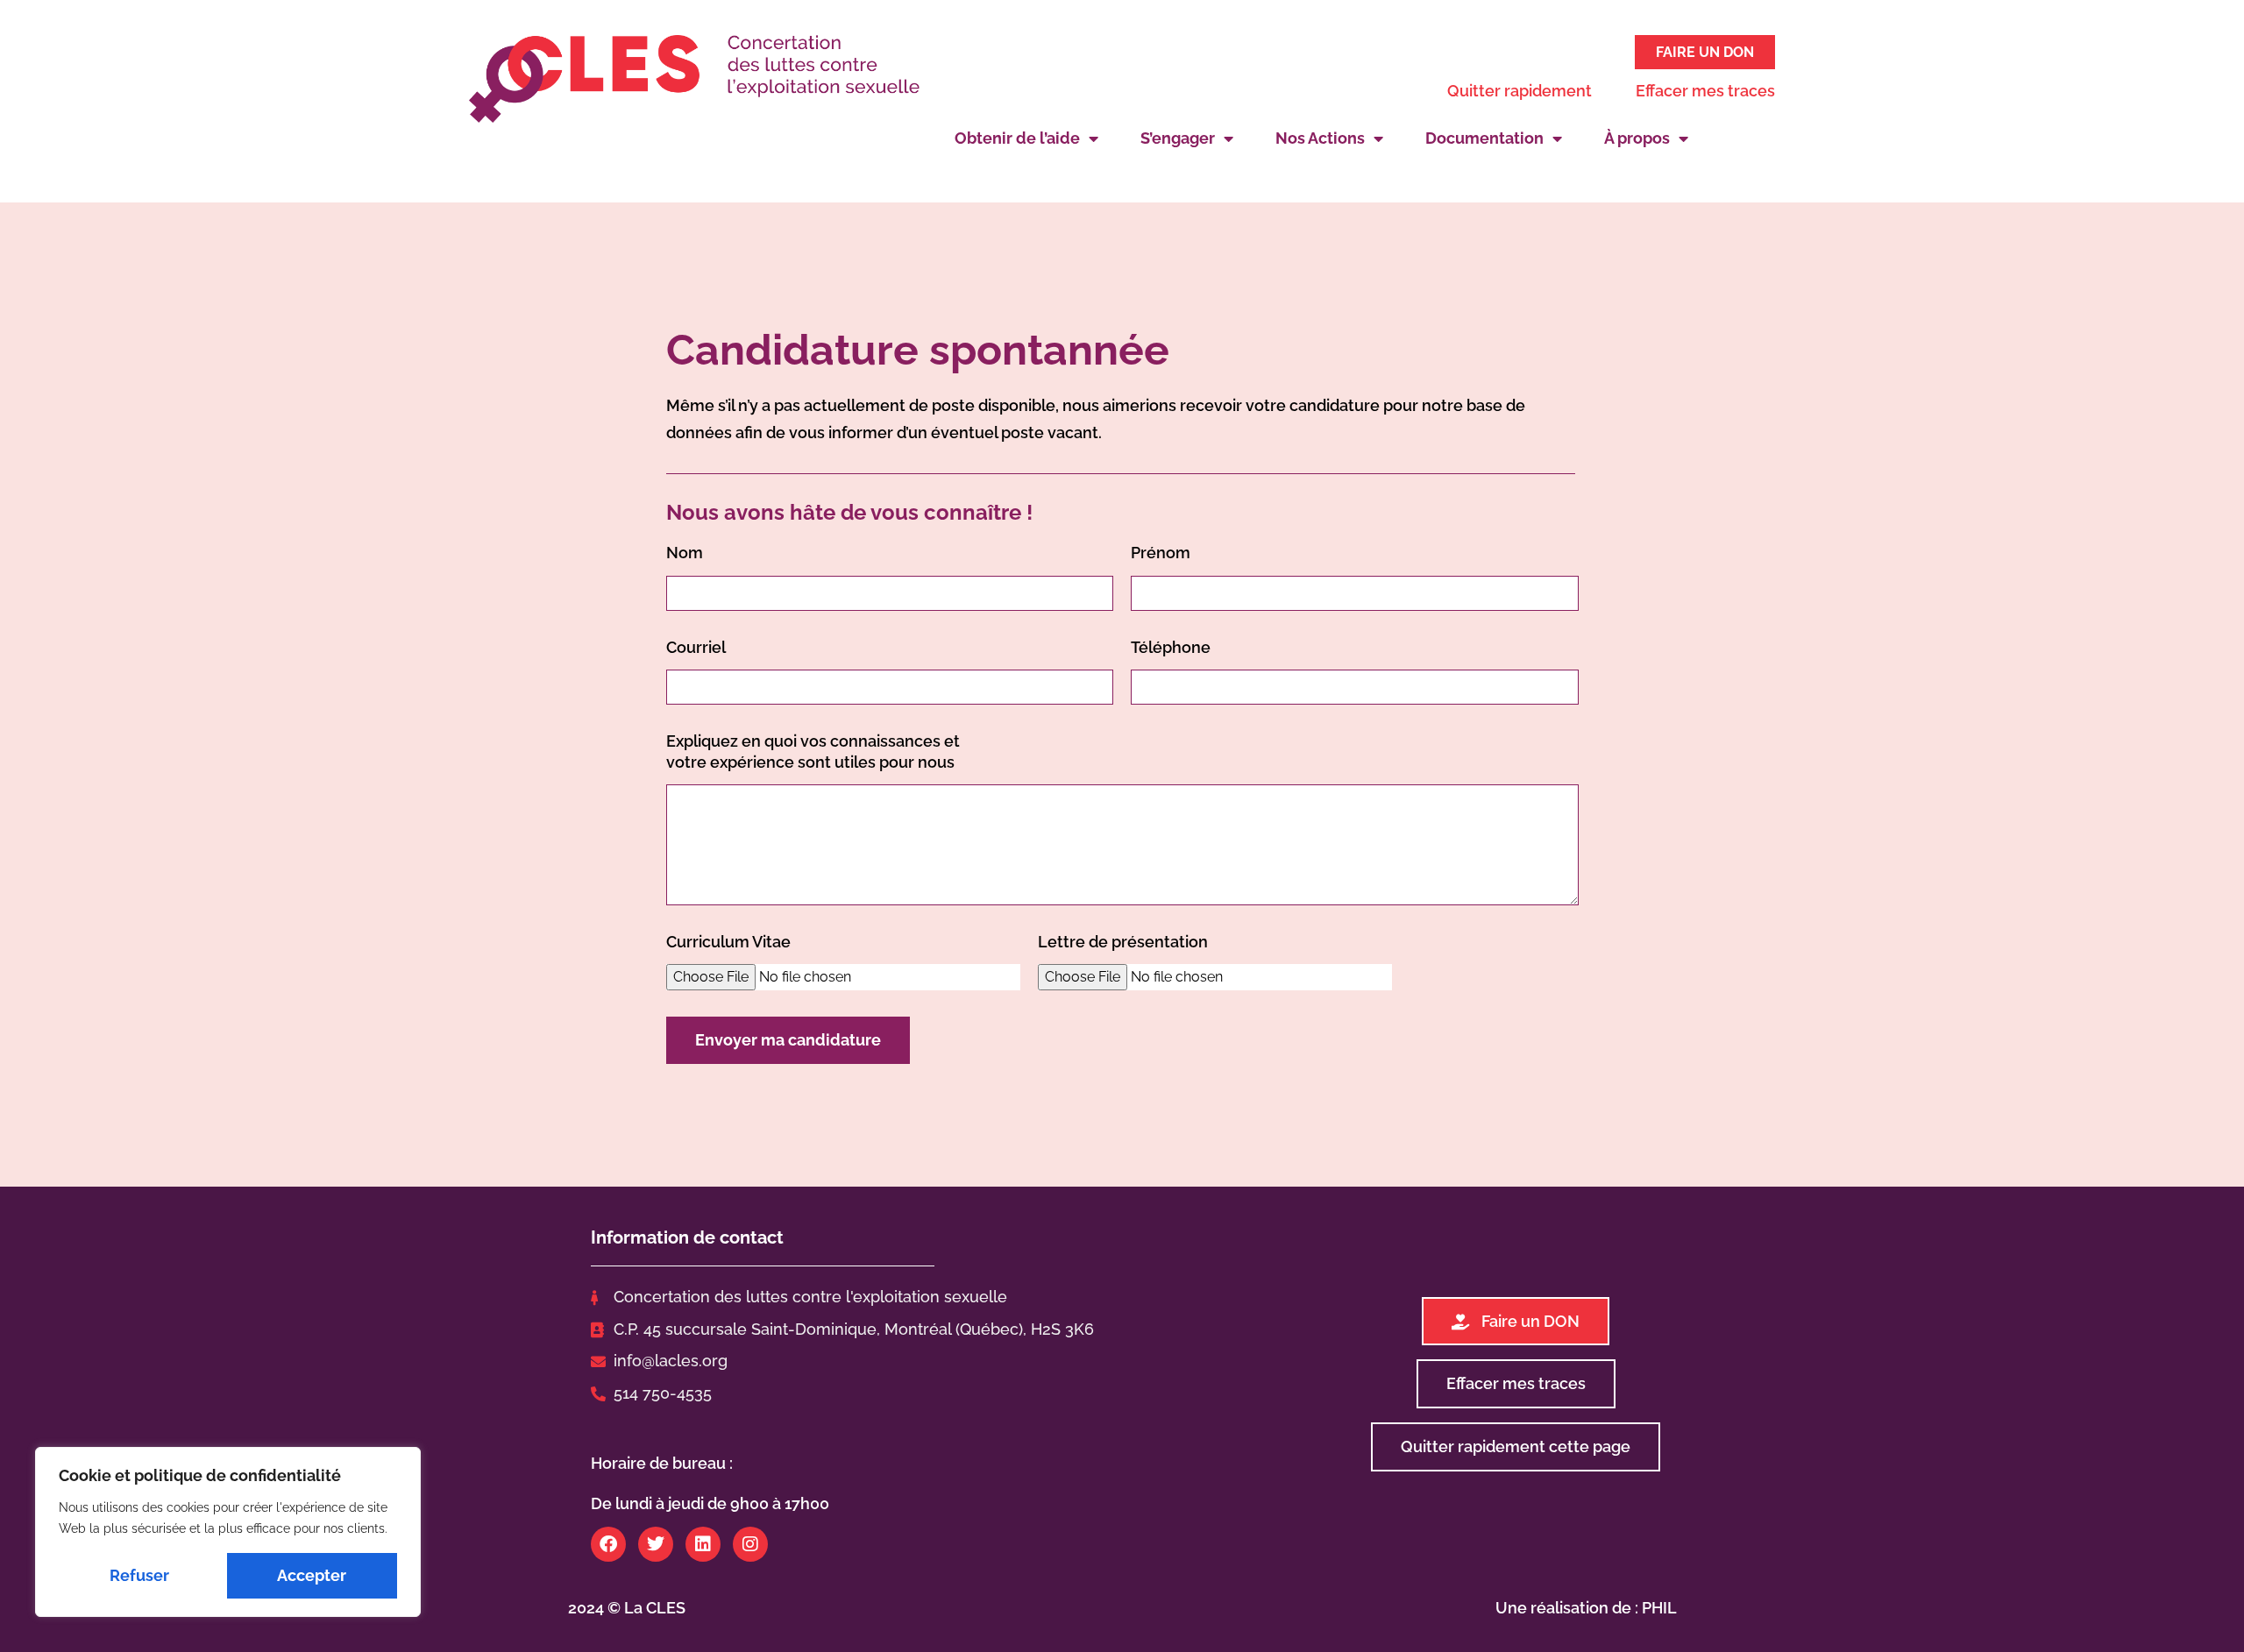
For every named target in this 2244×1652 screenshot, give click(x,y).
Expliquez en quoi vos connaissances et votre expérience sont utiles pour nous (813, 751)
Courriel (696, 647)
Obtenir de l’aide (1017, 138)
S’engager (1178, 138)
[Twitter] (656, 1544)
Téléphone (1171, 647)
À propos (1637, 138)
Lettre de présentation (1123, 942)
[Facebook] (608, 1544)
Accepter (312, 1575)
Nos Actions (1320, 138)
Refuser (139, 1575)
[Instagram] (750, 1544)
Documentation (1484, 138)
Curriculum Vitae (728, 942)
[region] (228, 1532)
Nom (685, 553)
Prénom (1161, 553)
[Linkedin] (703, 1544)
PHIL (1659, 1608)
